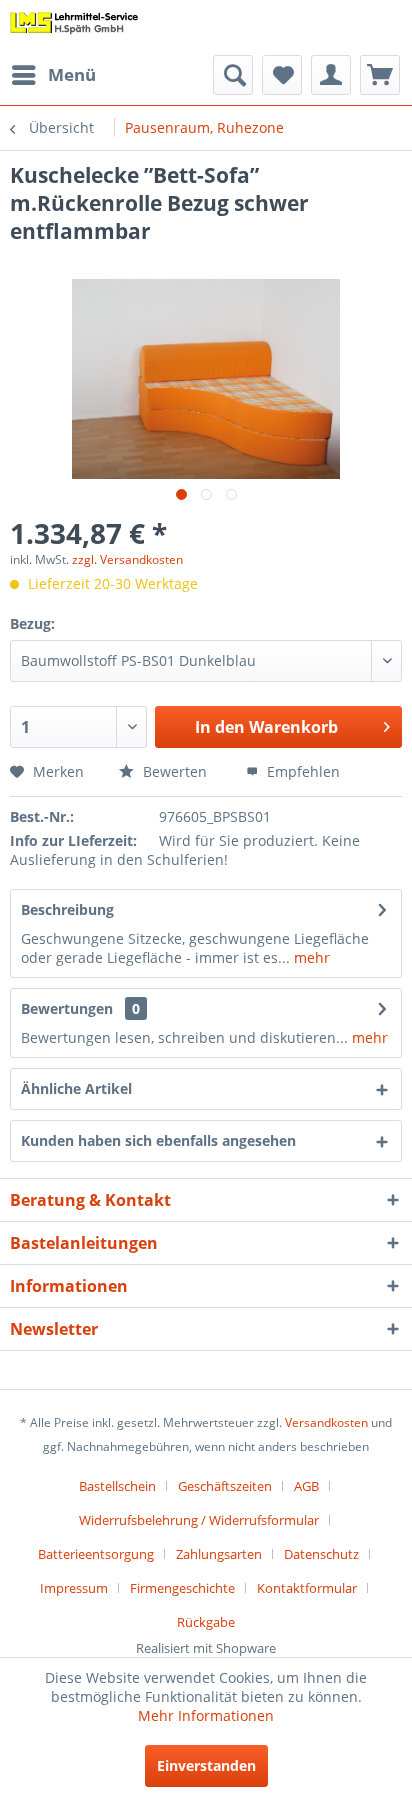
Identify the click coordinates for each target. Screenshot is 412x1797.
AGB (306, 1486)
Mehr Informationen (206, 1715)
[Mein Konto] (331, 75)
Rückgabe (206, 1622)
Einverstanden (206, 1765)
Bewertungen (67, 1008)
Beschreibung (67, 909)
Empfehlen (301, 771)
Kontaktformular (307, 1588)
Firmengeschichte (182, 1588)
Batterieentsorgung (96, 1554)
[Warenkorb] (380, 75)
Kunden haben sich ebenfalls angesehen (158, 1140)
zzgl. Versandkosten (127, 559)
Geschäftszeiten (225, 1486)
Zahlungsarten (219, 1554)
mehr (310, 957)
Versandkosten (326, 1422)
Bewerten (173, 771)
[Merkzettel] (282, 75)
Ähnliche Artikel (76, 1088)
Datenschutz (321, 1554)
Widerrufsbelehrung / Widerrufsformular (199, 1520)
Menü (72, 74)
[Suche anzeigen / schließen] (233, 75)
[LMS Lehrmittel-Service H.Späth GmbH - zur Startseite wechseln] (74, 27)
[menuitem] (53, 75)
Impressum (74, 1588)
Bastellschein (117, 1486)
